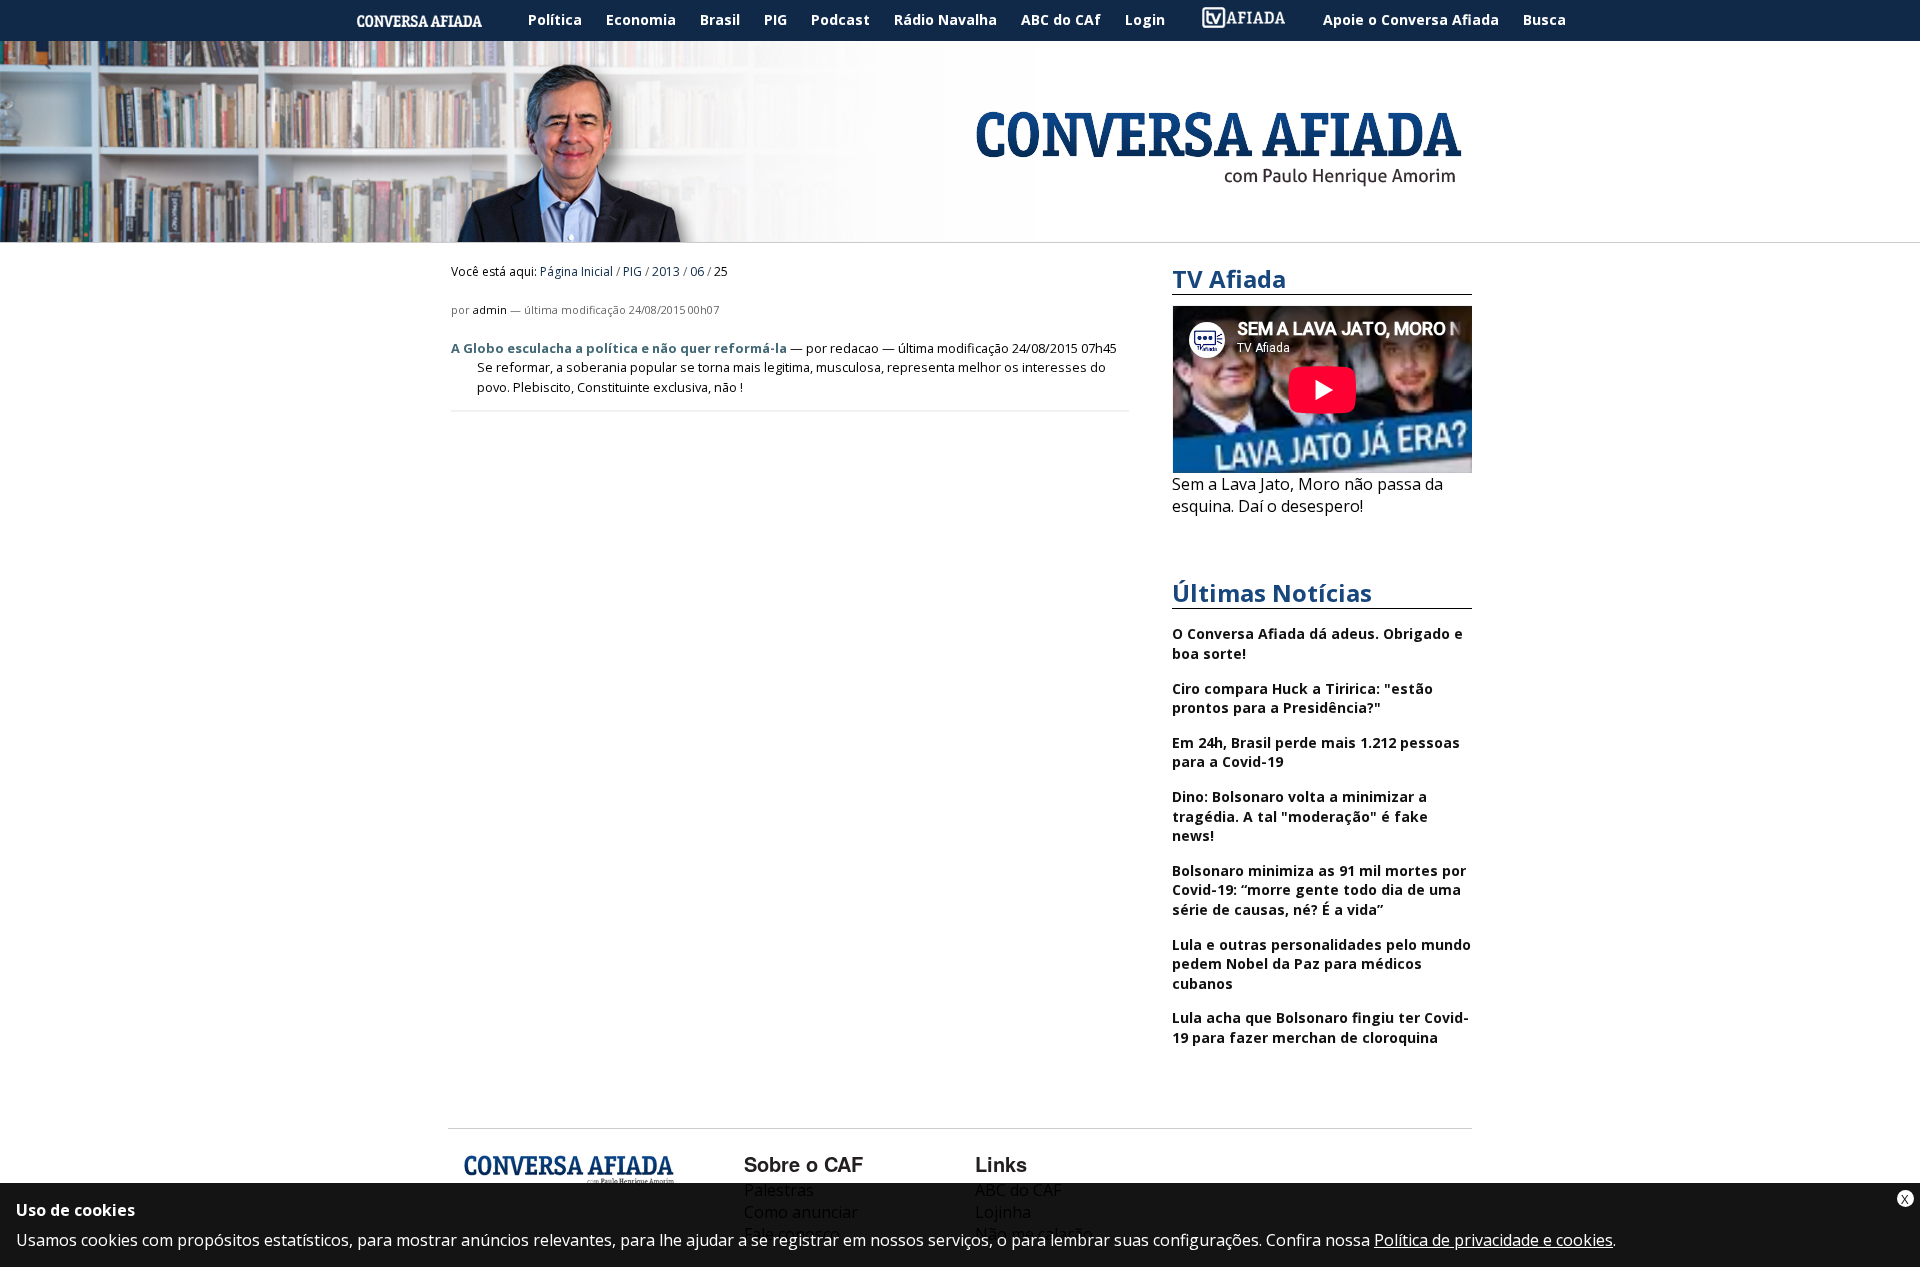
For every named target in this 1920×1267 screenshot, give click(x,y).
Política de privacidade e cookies (1493, 1240)
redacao (854, 348)
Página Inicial (434, 20)
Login (1145, 19)
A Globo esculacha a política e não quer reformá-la (619, 348)
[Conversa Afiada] (960, 231)
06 (697, 271)
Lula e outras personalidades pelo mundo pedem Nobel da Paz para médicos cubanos (1321, 964)
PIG (775, 19)
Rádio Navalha (945, 19)
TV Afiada (1254, 20)
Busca (1544, 19)
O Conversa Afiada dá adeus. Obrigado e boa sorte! (1317, 643)
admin (490, 309)
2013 (666, 271)
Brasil (720, 19)
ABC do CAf (1061, 19)
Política (555, 19)
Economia (641, 19)
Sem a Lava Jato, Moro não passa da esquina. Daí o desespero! (1307, 495)
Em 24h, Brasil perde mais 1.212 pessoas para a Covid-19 (1316, 752)
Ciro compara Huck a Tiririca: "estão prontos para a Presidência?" (1302, 698)
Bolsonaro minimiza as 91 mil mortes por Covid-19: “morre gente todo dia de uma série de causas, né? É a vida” (1319, 890)
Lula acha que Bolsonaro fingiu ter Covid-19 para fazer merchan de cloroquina (1320, 1027)
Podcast (840, 19)
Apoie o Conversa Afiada (1411, 19)
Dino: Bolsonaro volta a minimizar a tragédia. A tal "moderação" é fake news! (1300, 816)
